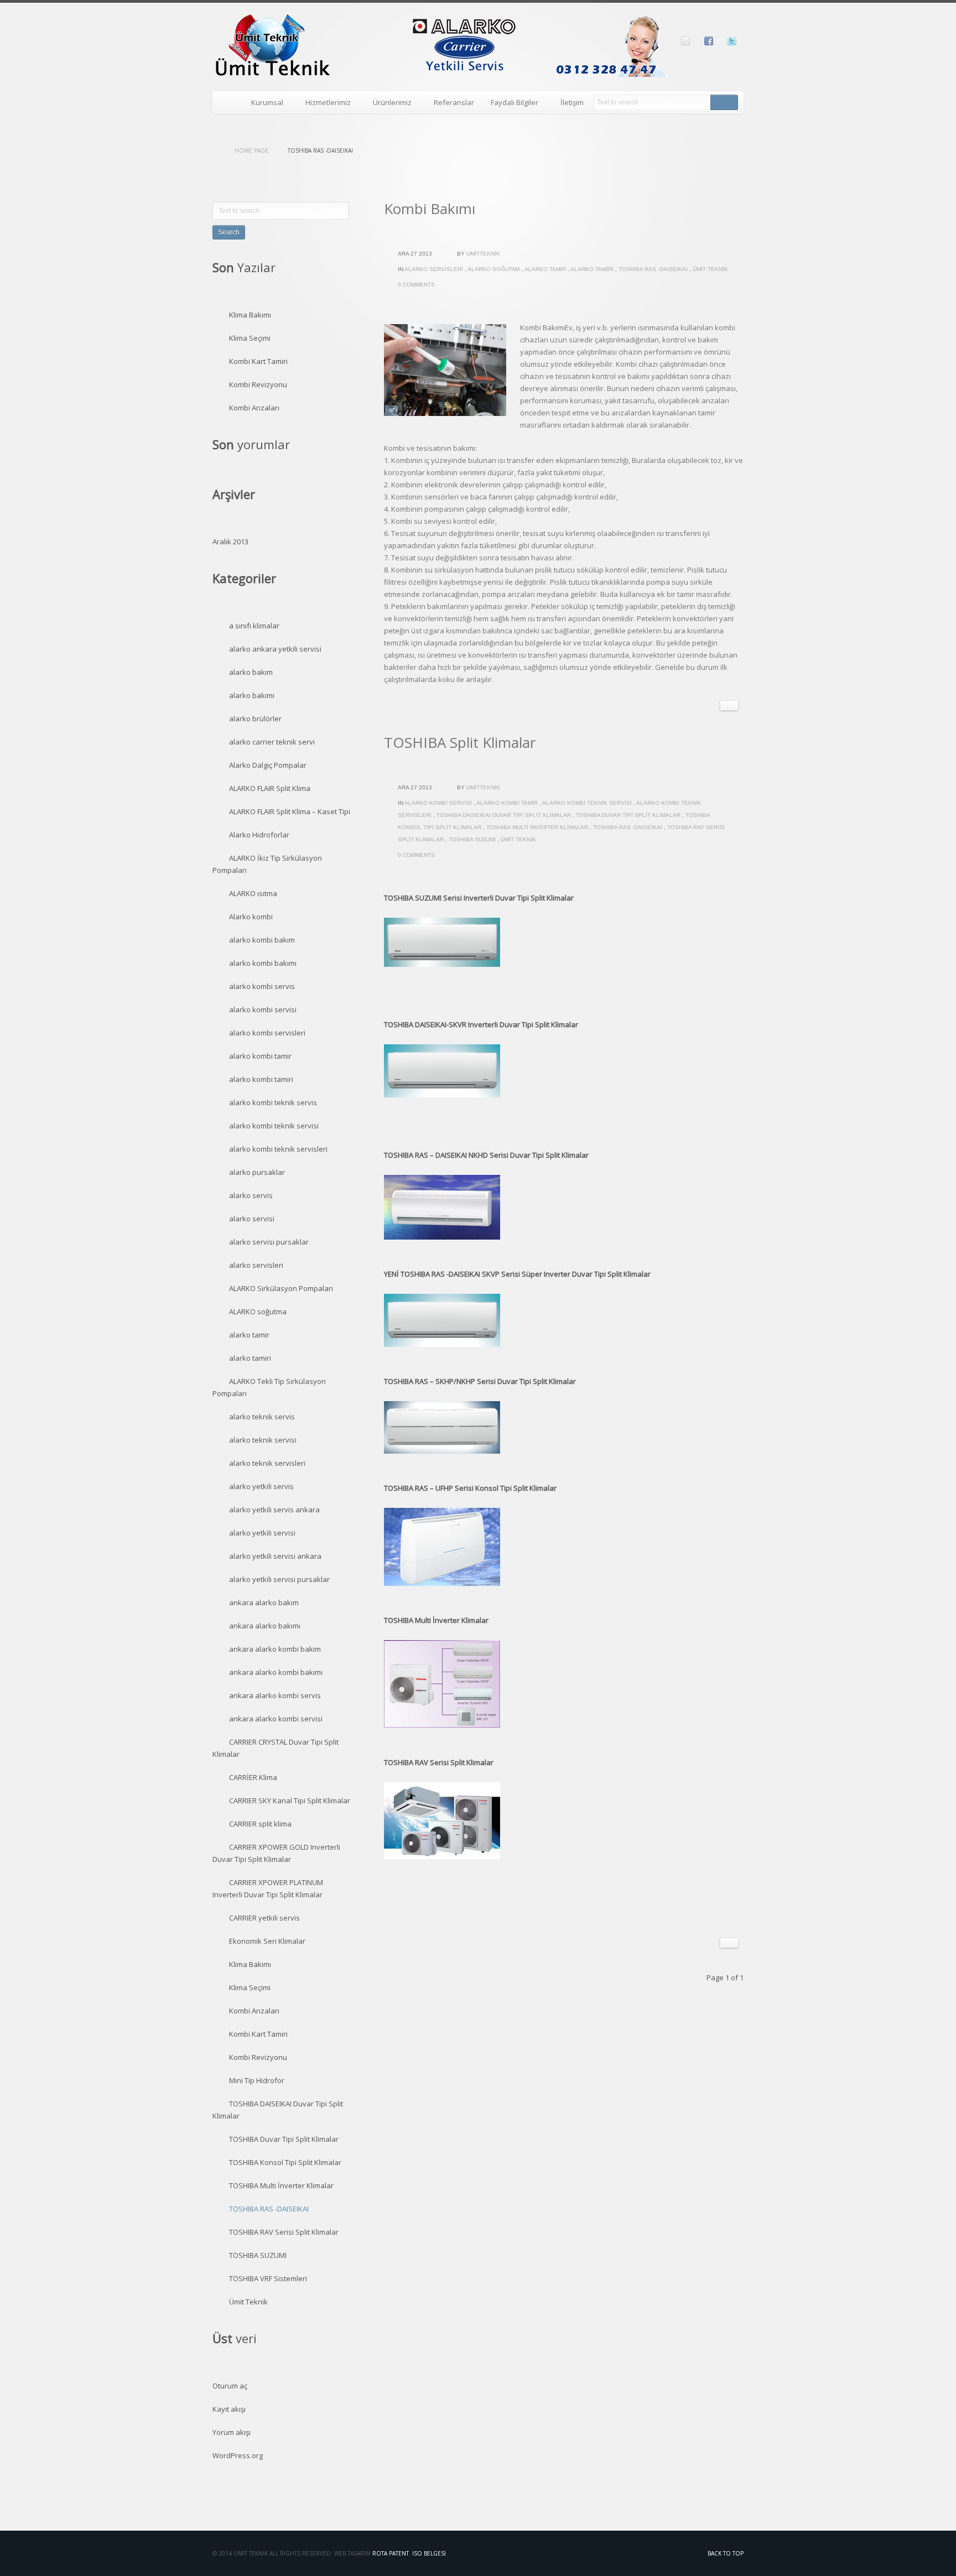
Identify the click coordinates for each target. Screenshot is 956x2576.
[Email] (685, 41)
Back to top (726, 2553)
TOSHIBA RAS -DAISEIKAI (653, 269)
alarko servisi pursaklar (269, 1242)
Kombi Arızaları (254, 408)
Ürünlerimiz (388, 104)
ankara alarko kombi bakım (275, 1649)
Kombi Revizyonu (258, 384)
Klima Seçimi (250, 338)
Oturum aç (230, 2386)
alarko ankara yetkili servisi (275, 649)
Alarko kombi (251, 917)
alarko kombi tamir (507, 803)
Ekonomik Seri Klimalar (267, 1941)
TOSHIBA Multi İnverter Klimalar (537, 827)
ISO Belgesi (429, 2553)
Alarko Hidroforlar (259, 835)
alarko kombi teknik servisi (587, 803)
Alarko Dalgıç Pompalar (268, 765)
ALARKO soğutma (494, 269)
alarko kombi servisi (438, 803)
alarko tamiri (592, 269)
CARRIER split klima (260, 1824)
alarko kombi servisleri (267, 1033)
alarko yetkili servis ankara (274, 1510)
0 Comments (416, 285)
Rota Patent (391, 2553)
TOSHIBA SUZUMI (472, 839)
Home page (251, 150)
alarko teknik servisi (263, 1440)
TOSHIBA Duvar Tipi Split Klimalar (628, 815)
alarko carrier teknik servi (272, 742)
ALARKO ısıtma (253, 893)
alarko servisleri (434, 269)
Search (724, 102)
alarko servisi (252, 1219)
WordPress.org (238, 2455)
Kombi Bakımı (430, 209)
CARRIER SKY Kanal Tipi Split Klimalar (290, 1800)
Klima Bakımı (250, 315)
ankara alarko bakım (264, 1602)
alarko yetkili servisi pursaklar (279, 1579)
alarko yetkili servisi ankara (275, 1556)
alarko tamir (545, 269)
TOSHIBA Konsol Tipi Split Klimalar (285, 2162)
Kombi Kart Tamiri (258, 361)
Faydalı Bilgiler (510, 104)
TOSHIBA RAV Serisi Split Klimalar (284, 2232)
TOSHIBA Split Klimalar (460, 742)
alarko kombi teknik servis (273, 1102)
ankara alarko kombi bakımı (276, 1672)
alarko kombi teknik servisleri (278, 1149)
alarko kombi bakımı (263, 963)
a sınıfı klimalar (254, 626)
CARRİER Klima (253, 1777)
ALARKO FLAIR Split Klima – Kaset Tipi (290, 811)
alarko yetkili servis (261, 1486)
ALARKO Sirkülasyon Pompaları (281, 1288)
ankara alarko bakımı (265, 1626)
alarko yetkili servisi (262, 1533)
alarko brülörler (255, 719)
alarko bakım (251, 672)
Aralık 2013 (230, 542)
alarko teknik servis (262, 1417)
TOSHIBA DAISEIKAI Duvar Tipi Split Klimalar (504, 815)
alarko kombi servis (262, 986)
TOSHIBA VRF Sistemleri (268, 2278)
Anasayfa (228, 102)
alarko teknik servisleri (267, 1463)
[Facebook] (709, 41)
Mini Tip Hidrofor (257, 2080)
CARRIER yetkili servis (264, 1918)
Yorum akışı (232, 2432)
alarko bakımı (252, 695)
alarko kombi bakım (262, 940)
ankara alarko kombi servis (275, 1695)
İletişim (572, 102)
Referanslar (454, 102)
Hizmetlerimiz (324, 104)
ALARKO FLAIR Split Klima (270, 788)
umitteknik (483, 254)
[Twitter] (732, 41)
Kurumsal (263, 104)
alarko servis (251, 1195)
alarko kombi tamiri (261, 1079)
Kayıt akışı (229, 2409)
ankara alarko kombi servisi (276, 1719)
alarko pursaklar (257, 1172)
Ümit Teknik (710, 269)
